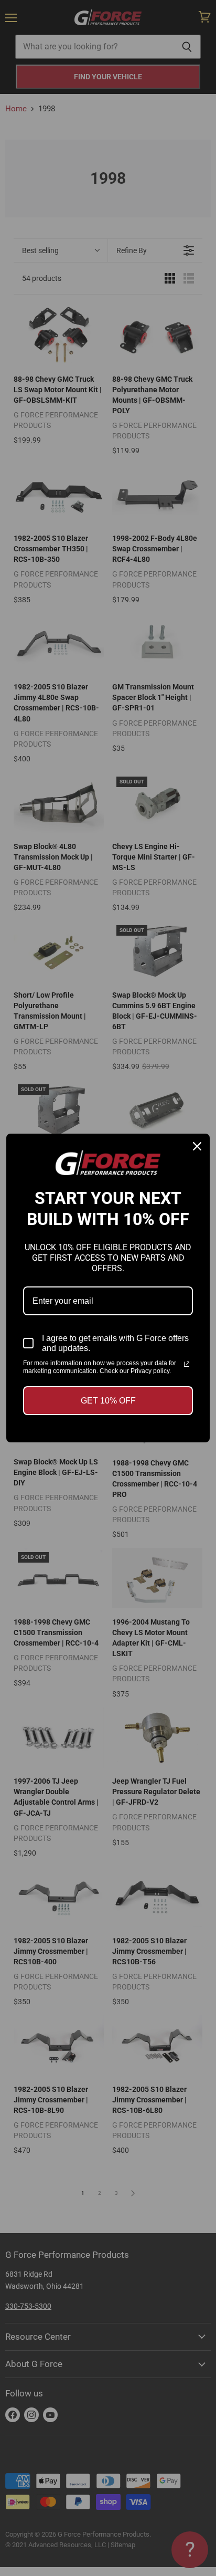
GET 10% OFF (108, 1401)
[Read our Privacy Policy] (187, 1364)
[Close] (197, 1146)
